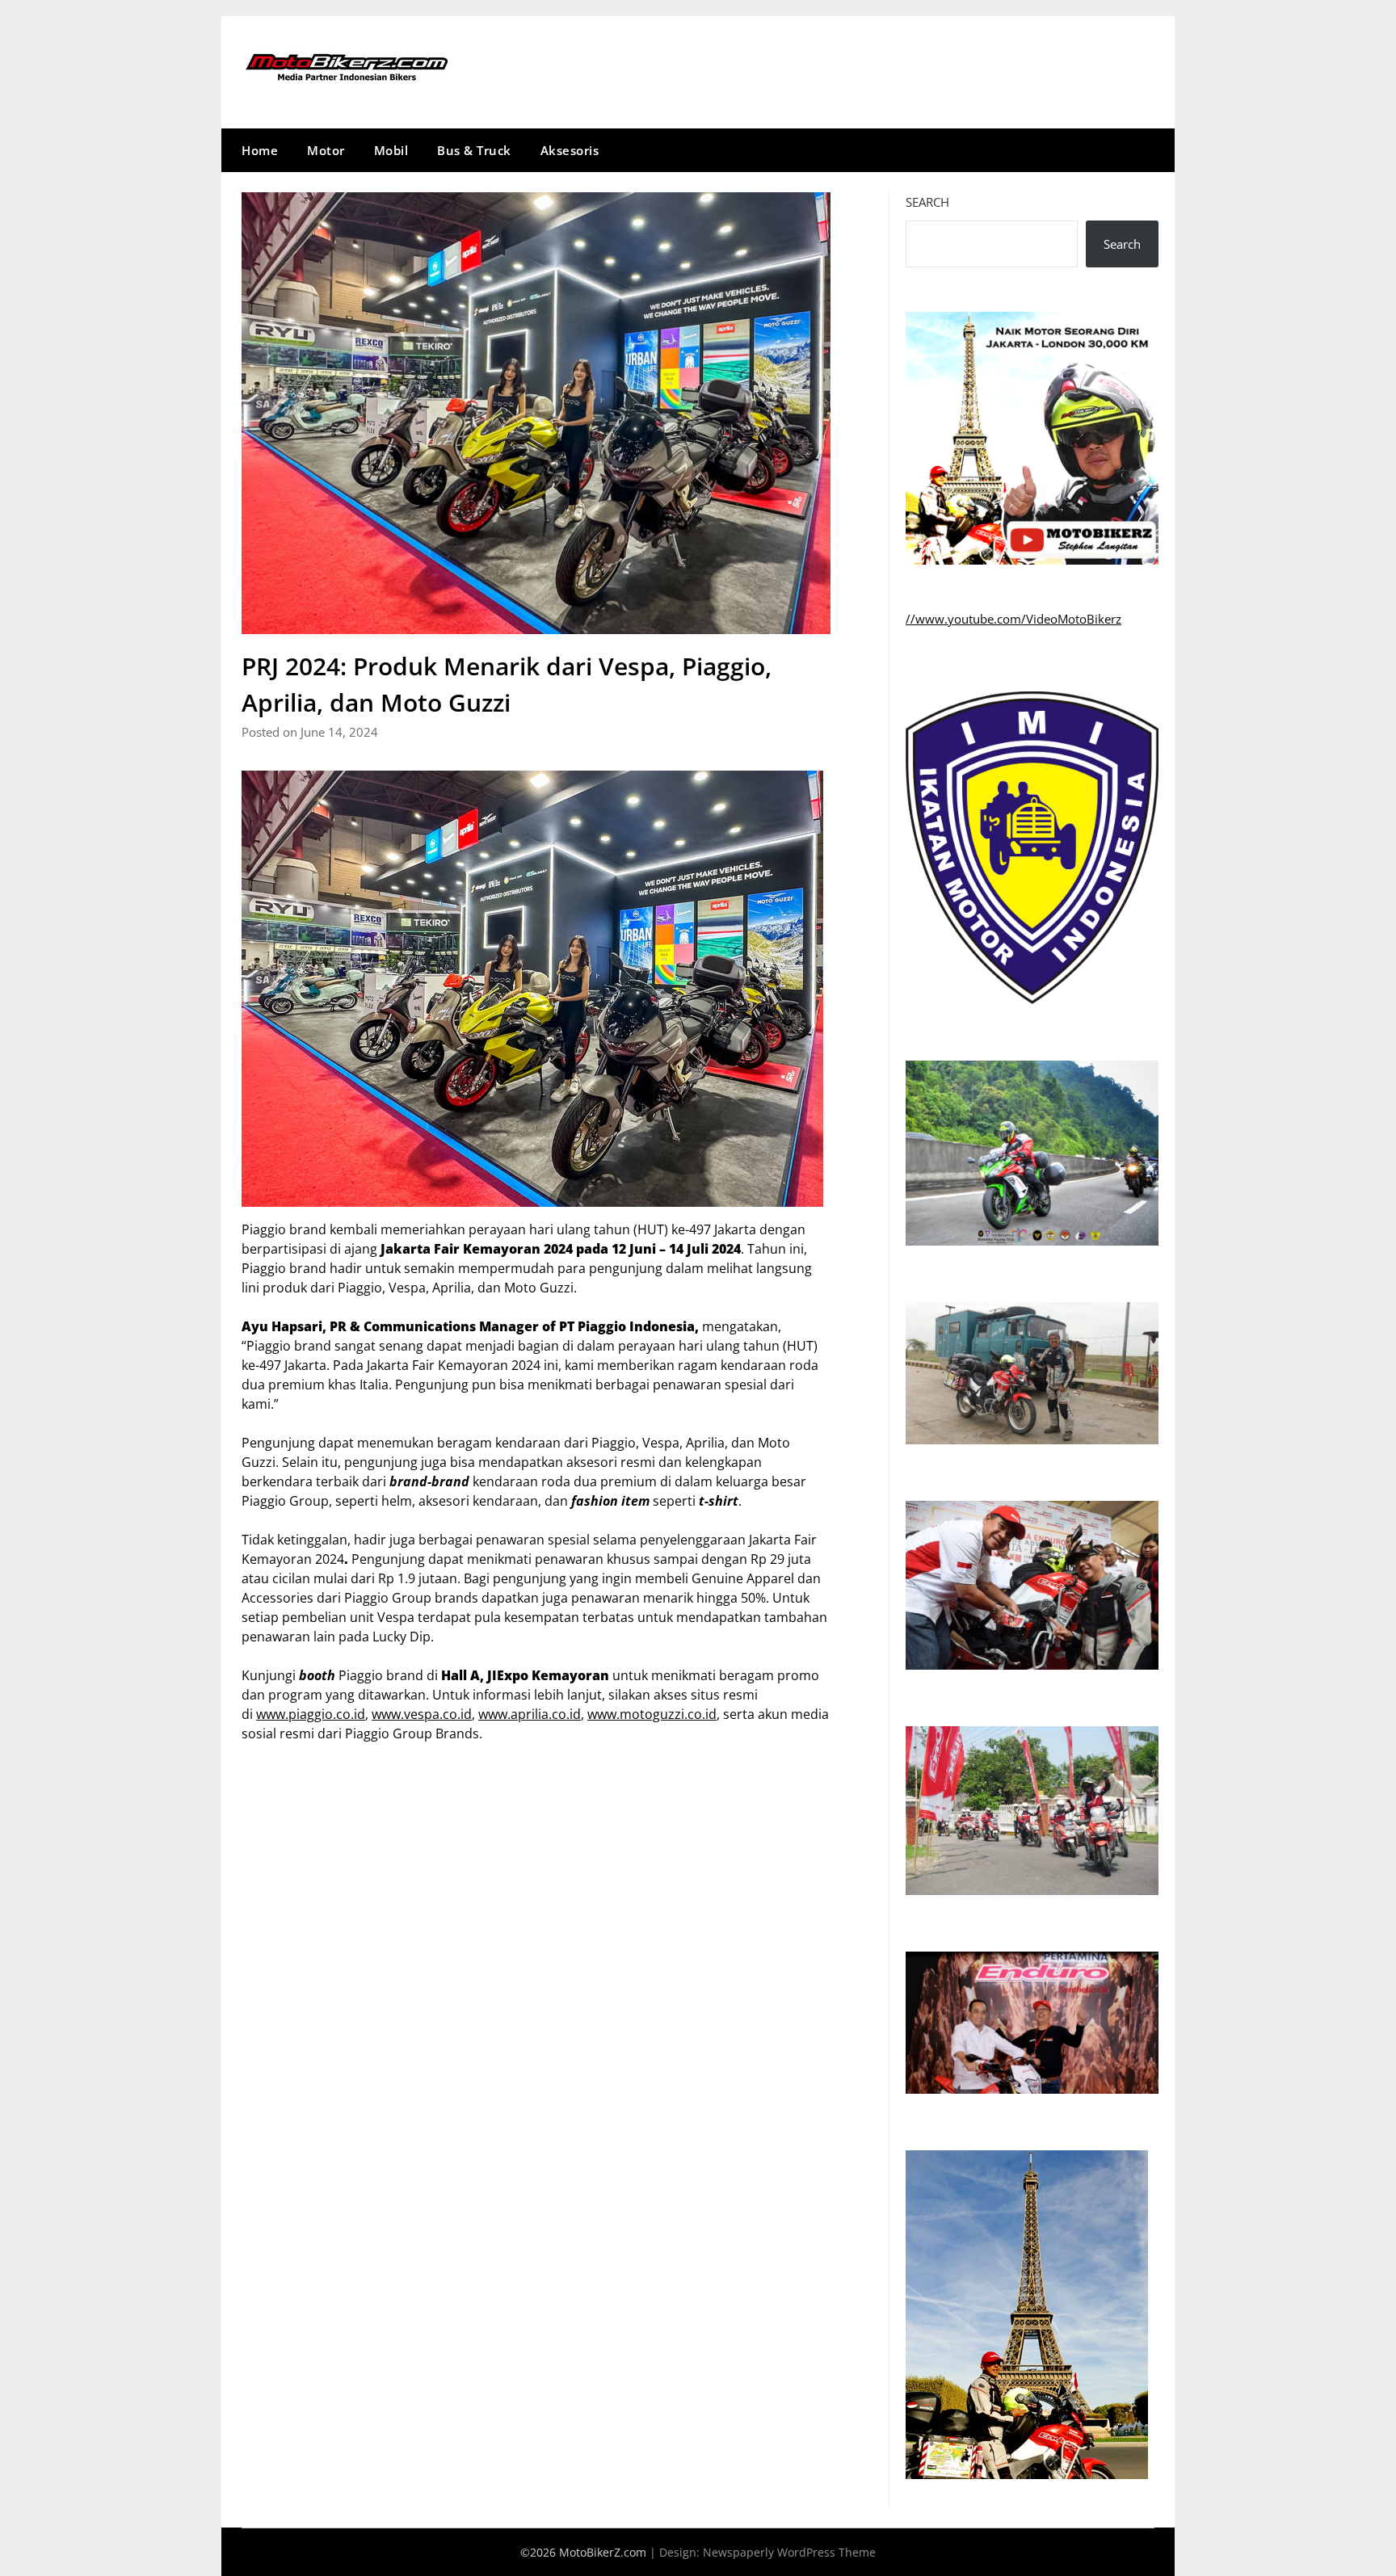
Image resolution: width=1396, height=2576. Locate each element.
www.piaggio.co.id (311, 1714)
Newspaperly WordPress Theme (789, 2552)
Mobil (391, 150)
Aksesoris (570, 150)
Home (260, 150)
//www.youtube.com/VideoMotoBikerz (1013, 619)
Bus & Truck (474, 150)
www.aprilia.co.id (530, 1714)
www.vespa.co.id (422, 1714)
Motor (326, 150)
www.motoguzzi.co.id (652, 1714)
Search (927, 202)
